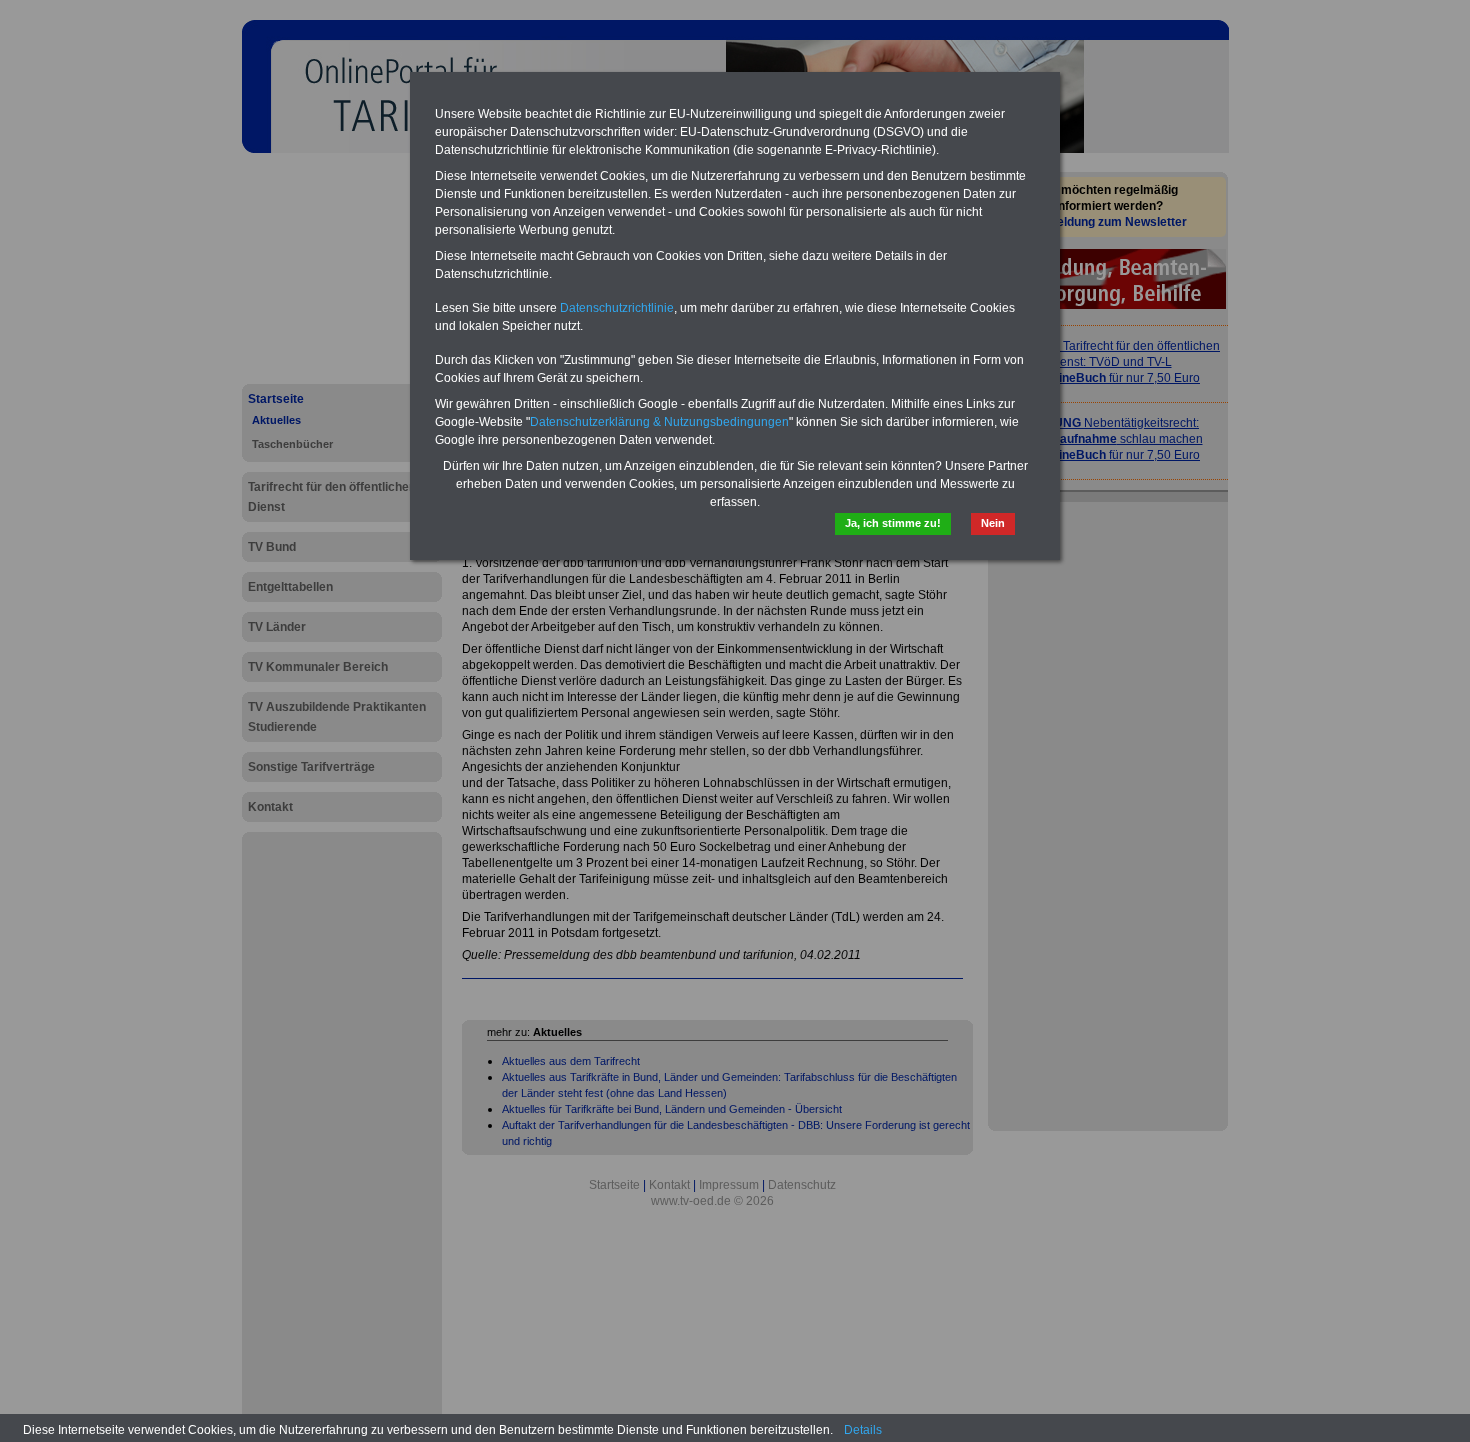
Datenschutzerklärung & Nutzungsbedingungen (659, 422)
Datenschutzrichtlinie (617, 308)
